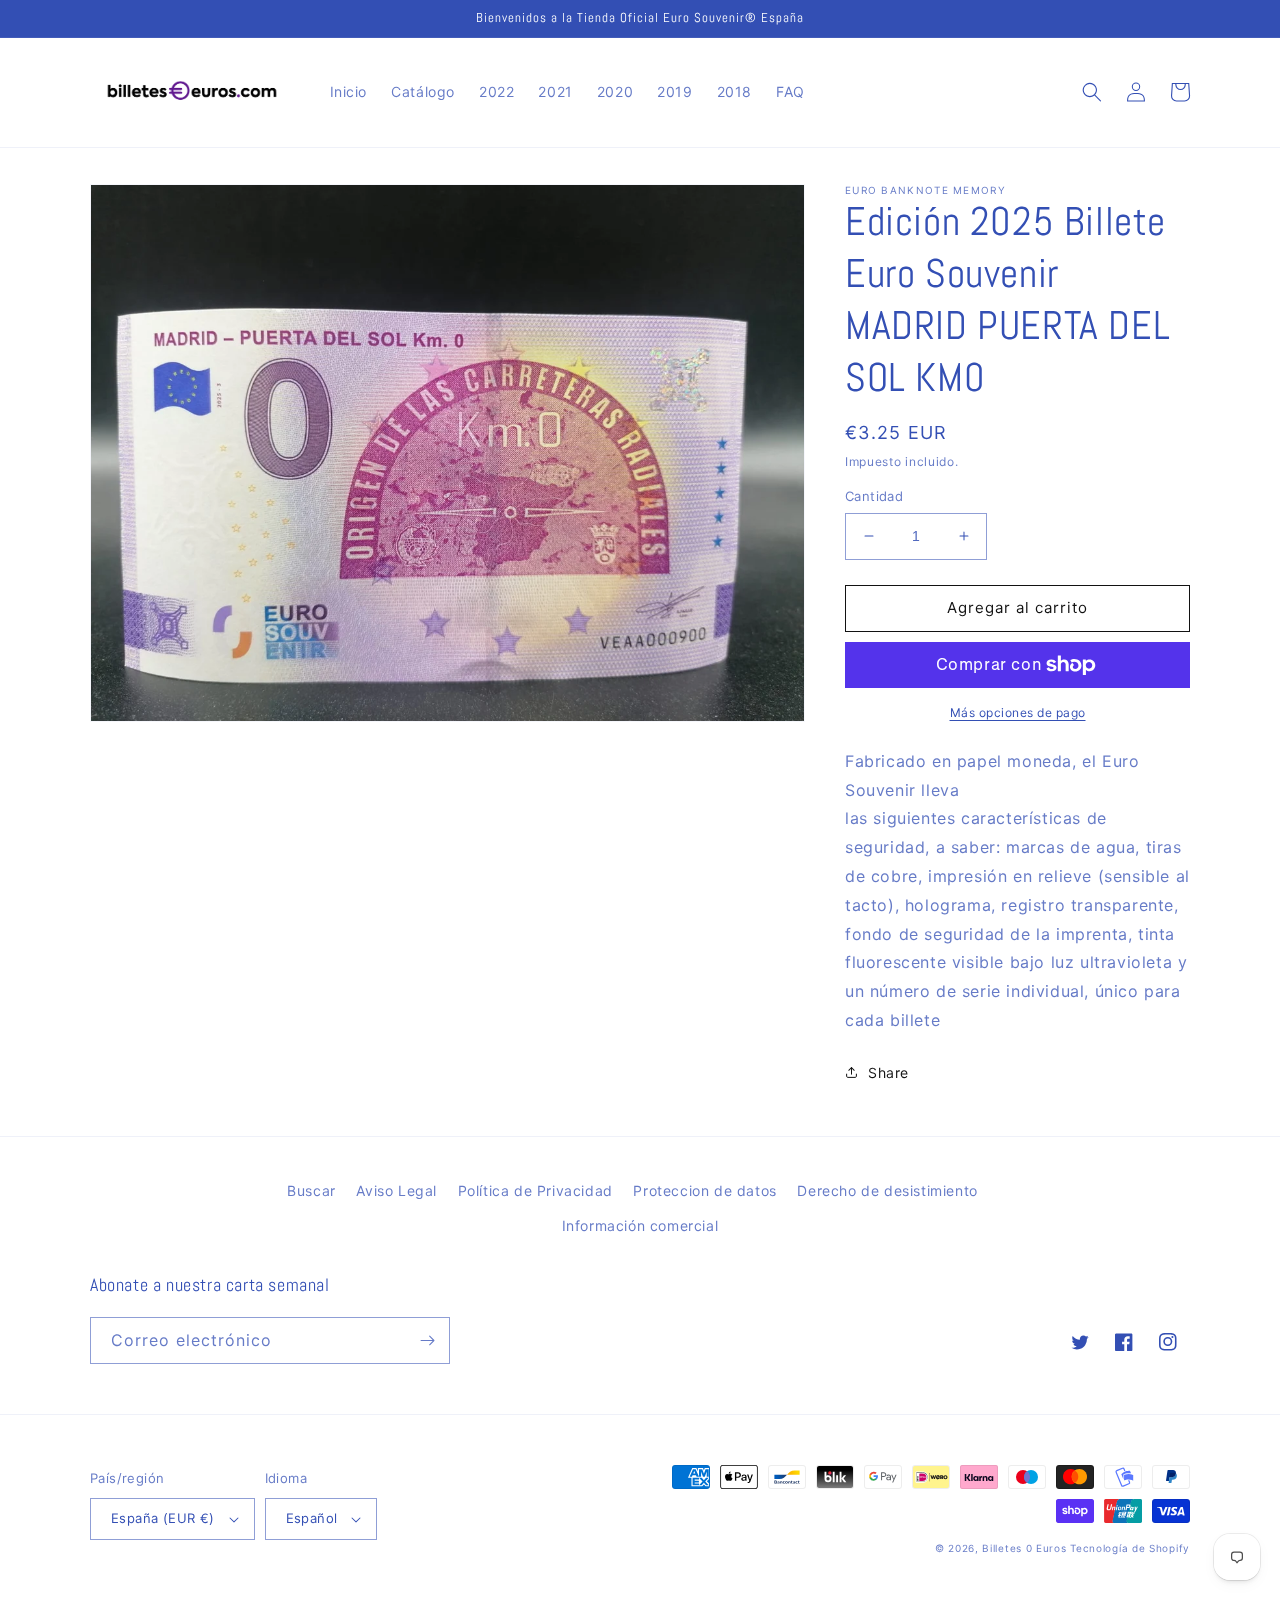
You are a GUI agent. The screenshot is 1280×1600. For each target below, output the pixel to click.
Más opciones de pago (1018, 712)
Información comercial (640, 1225)
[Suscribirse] (427, 1340)
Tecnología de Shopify (1130, 1548)
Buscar (311, 1190)
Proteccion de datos (704, 1190)
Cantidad (874, 496)
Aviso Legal (396, 1190)
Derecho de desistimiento (887, 1190)
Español (312, 1518)
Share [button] (888, 1072)
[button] (1092, 92)
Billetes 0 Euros (1024, 1548)
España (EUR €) (163, 1518)
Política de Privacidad (535, 1190)
